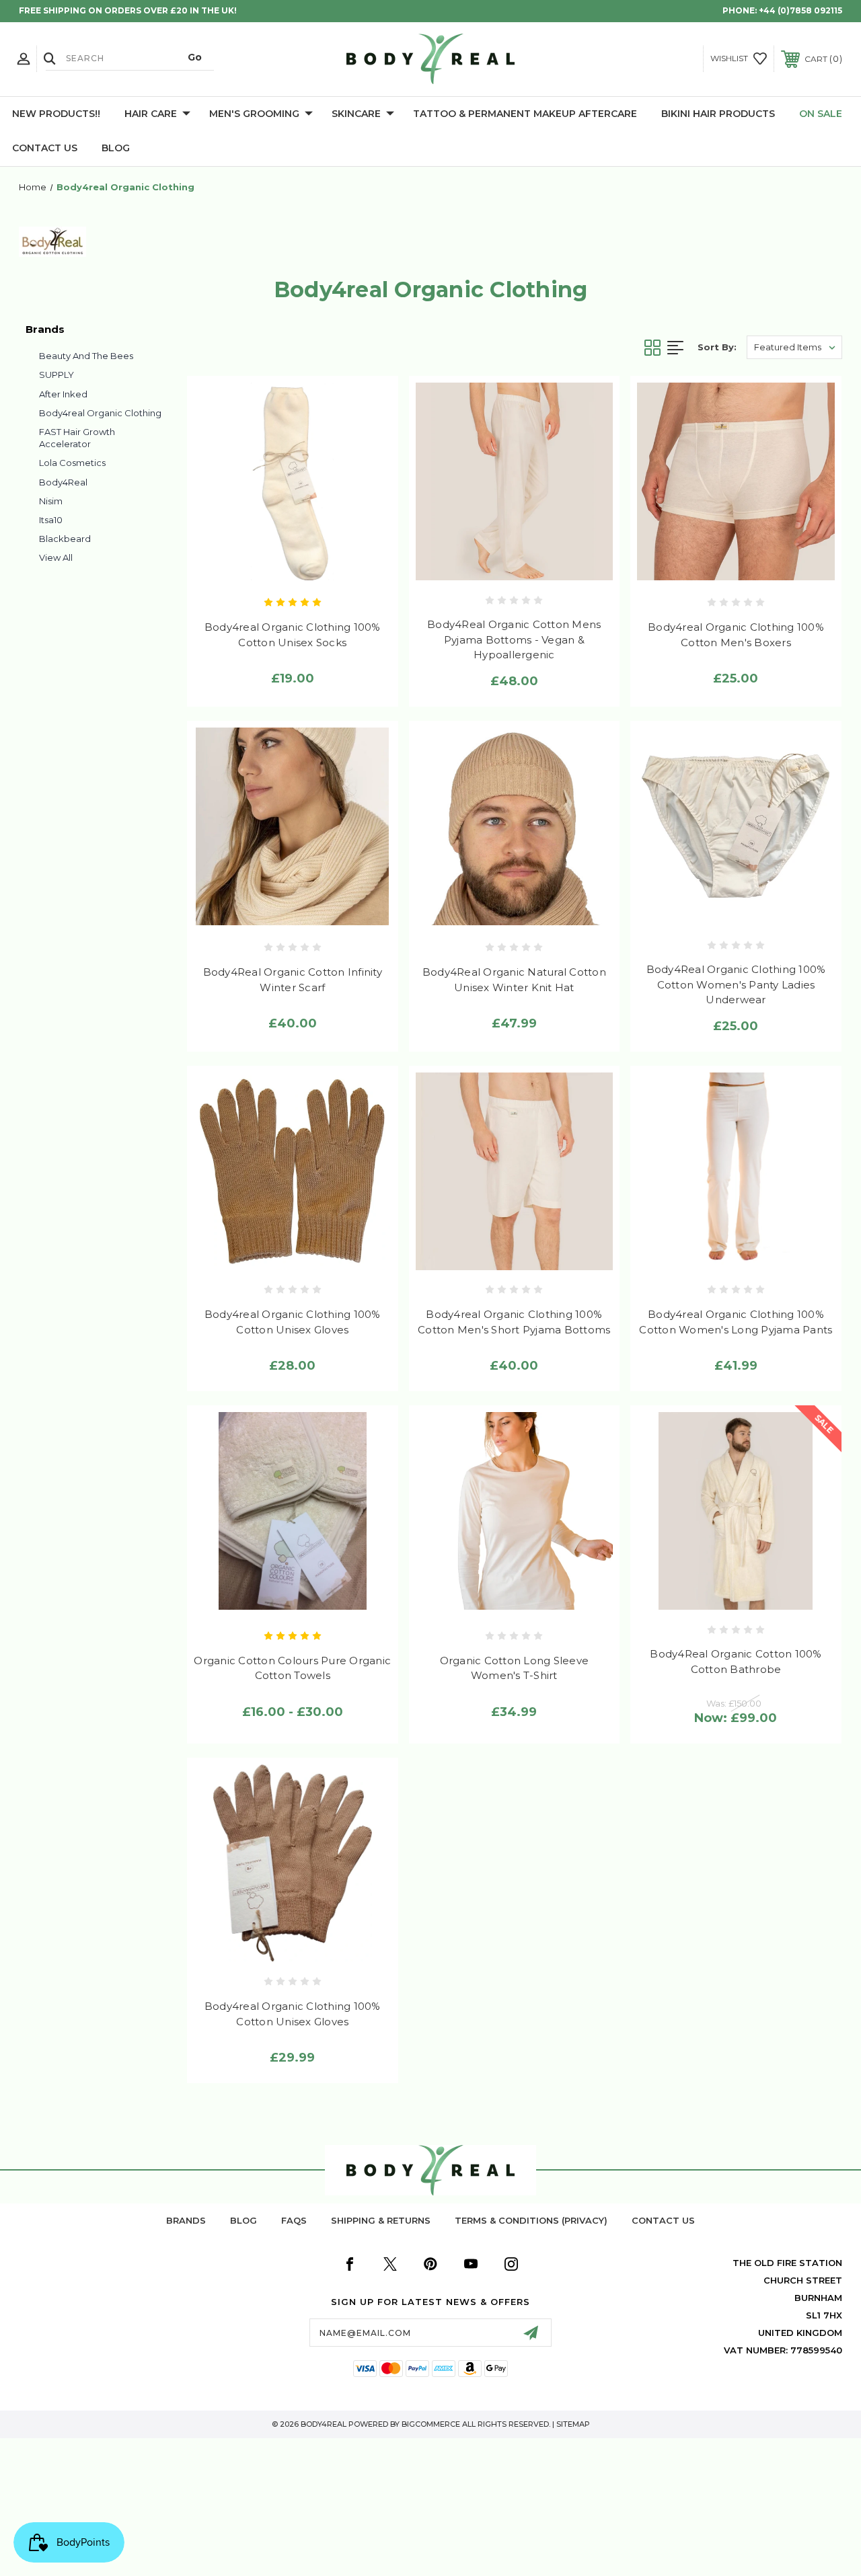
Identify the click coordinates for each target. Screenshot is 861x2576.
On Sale (821, 114)
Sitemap (573, 2424)
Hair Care (151, 114)
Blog (116, 148)
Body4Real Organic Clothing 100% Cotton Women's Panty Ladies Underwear (736, 984)
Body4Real (63, 482)
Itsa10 (51, 520)
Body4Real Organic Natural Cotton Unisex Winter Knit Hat (514, 980)
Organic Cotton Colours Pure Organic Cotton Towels (292, 1668)
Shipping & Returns (381, 2220)
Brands (186, 2220)
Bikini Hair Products (718, 114)
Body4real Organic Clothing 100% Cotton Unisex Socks (293, 635)
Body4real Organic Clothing (100, 413)
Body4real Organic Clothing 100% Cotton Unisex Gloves (293, 1322)
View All (56, 557)
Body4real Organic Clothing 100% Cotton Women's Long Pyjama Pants (736, 1322)
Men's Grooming (254, 114)
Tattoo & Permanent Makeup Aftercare (525, 114)
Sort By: (717, 347)
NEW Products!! (56, 114)
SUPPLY (57, 375)
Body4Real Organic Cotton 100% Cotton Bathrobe (736, 1662)
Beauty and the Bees (86, 356)
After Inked (63, 394)
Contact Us (45, 148)
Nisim (51, 501)
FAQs (294, 2220)
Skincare (356, 114)
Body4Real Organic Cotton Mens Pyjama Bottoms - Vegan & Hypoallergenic (514, 639)
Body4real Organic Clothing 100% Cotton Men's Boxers (736, 635)
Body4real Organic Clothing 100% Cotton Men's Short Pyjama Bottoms (514, 1322)
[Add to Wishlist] (292, 568)
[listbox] (794, 347)
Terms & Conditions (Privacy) (531, 2220)
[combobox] (130, 58)
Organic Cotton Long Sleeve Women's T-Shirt (515, 1668)
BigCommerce (431, 2424)
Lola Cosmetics (72, 463)
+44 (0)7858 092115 (800, 10)
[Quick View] (264, 568)
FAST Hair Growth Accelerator (77, 438)
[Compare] (321, 568)
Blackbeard (65, 539)
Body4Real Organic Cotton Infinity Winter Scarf (293, 980)
